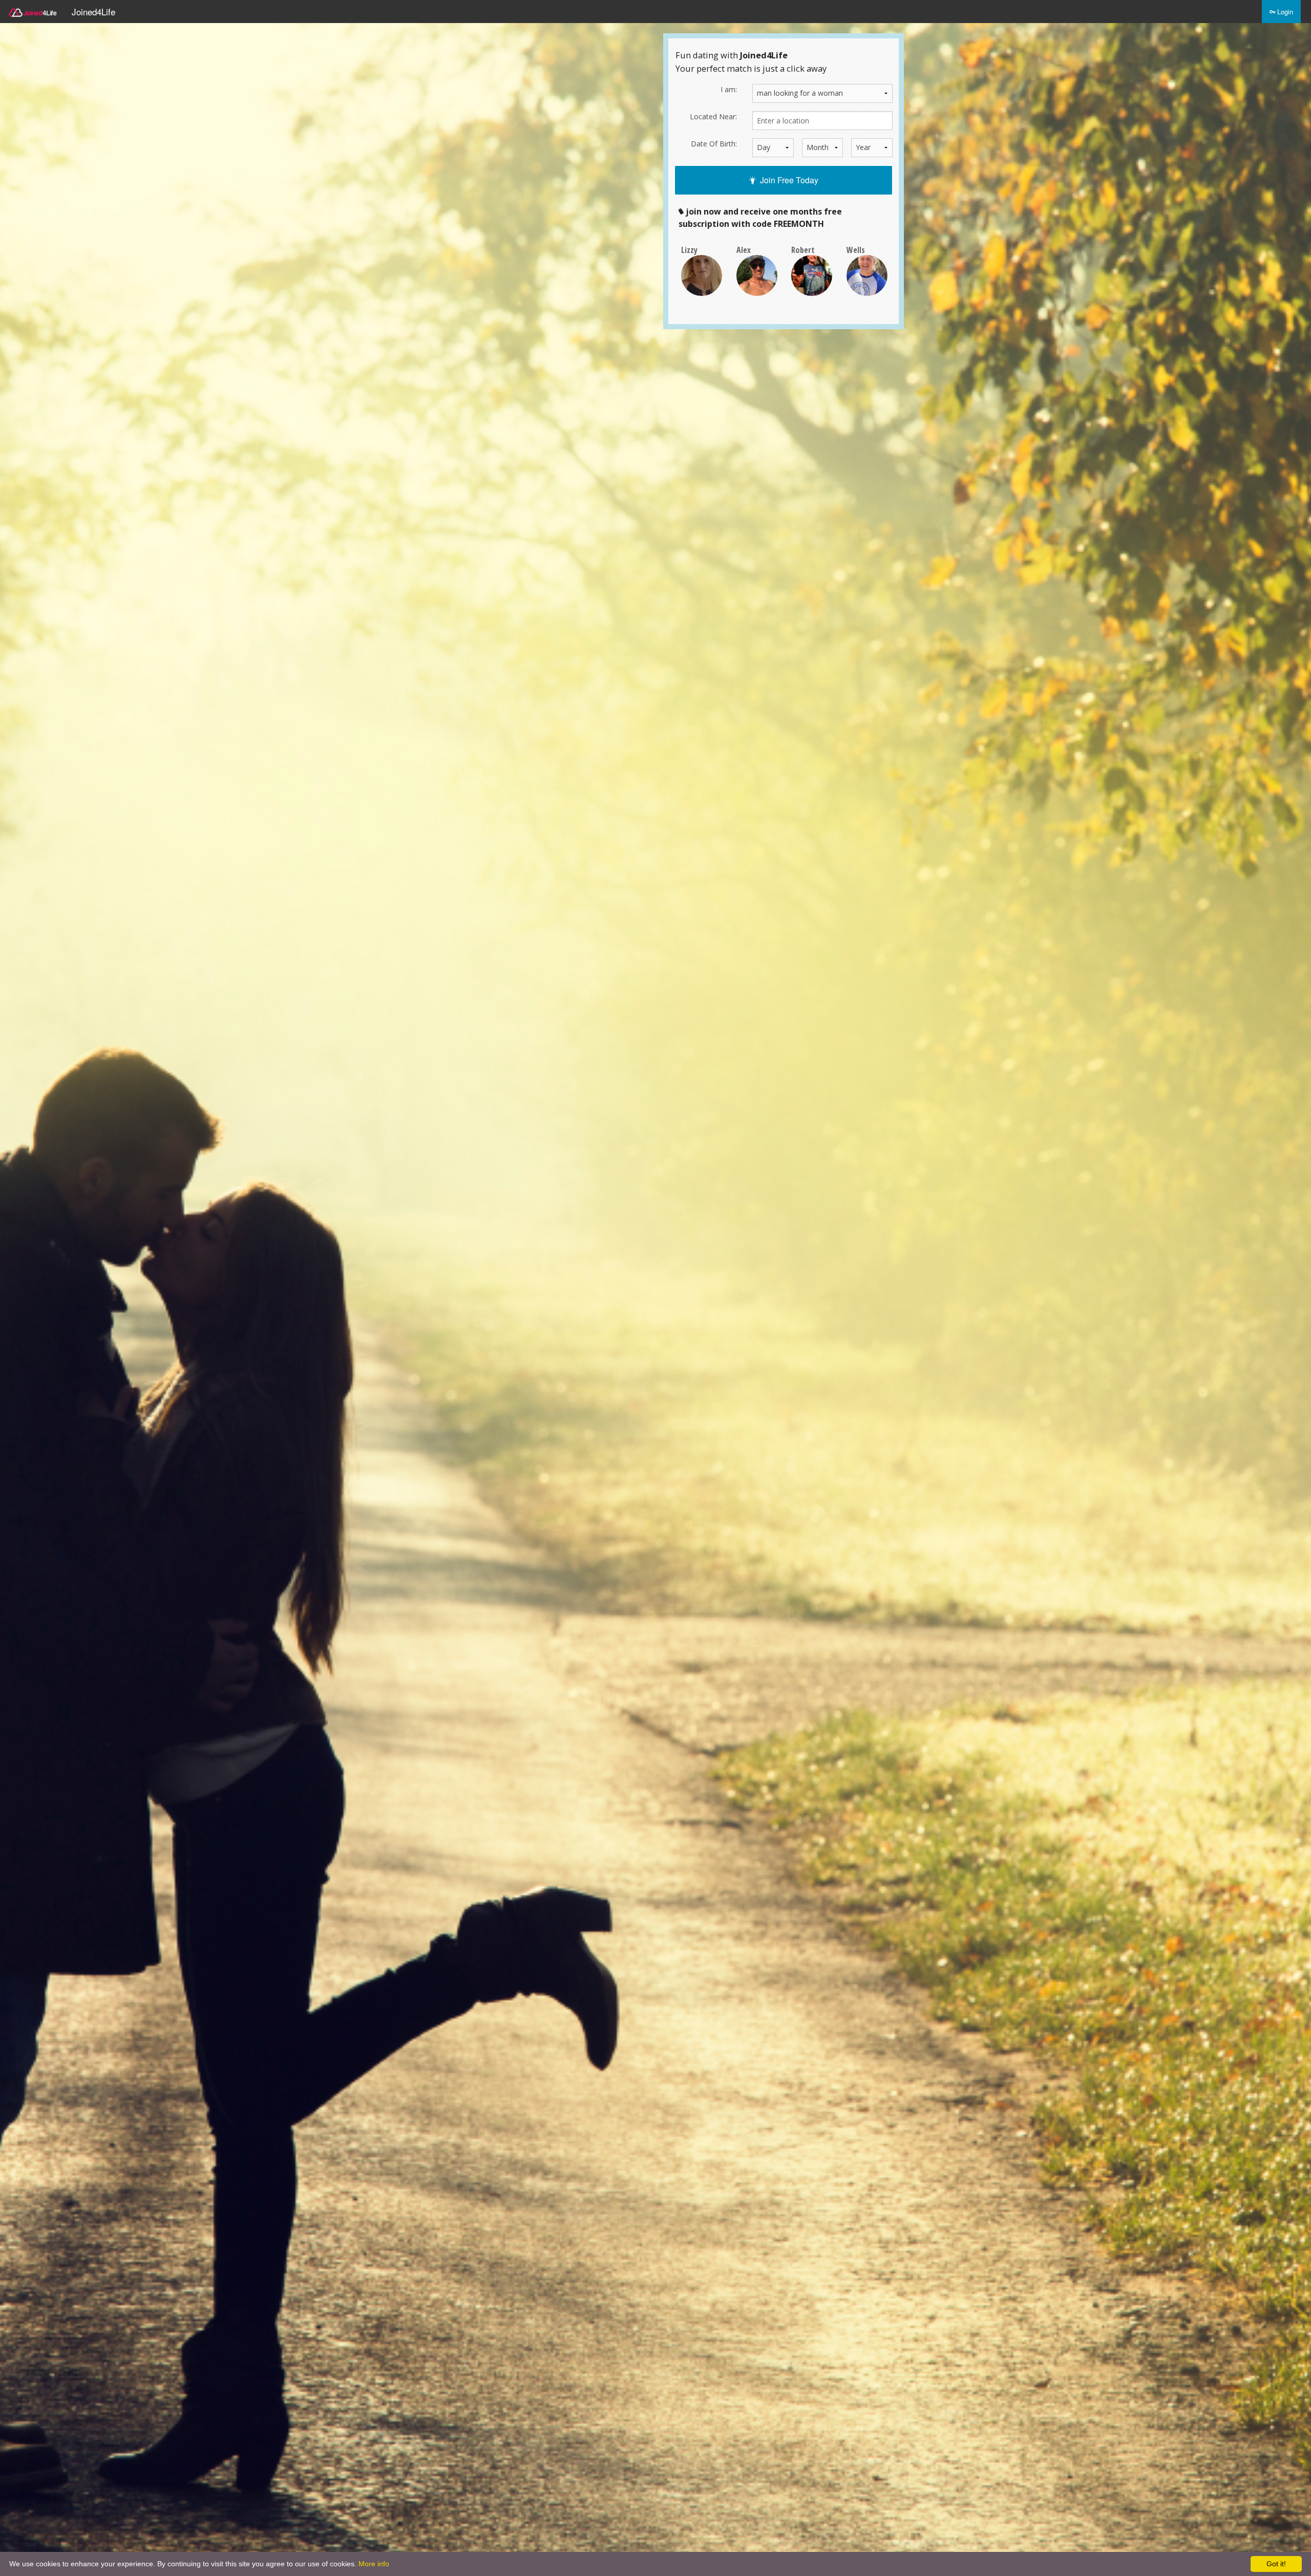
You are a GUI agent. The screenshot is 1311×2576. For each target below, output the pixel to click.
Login (1284, 12)
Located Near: (713, 116)
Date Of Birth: (714, 144)
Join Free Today (787, 180)
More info (374, 2564)
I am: (729, 89)
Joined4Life (93, 12)
